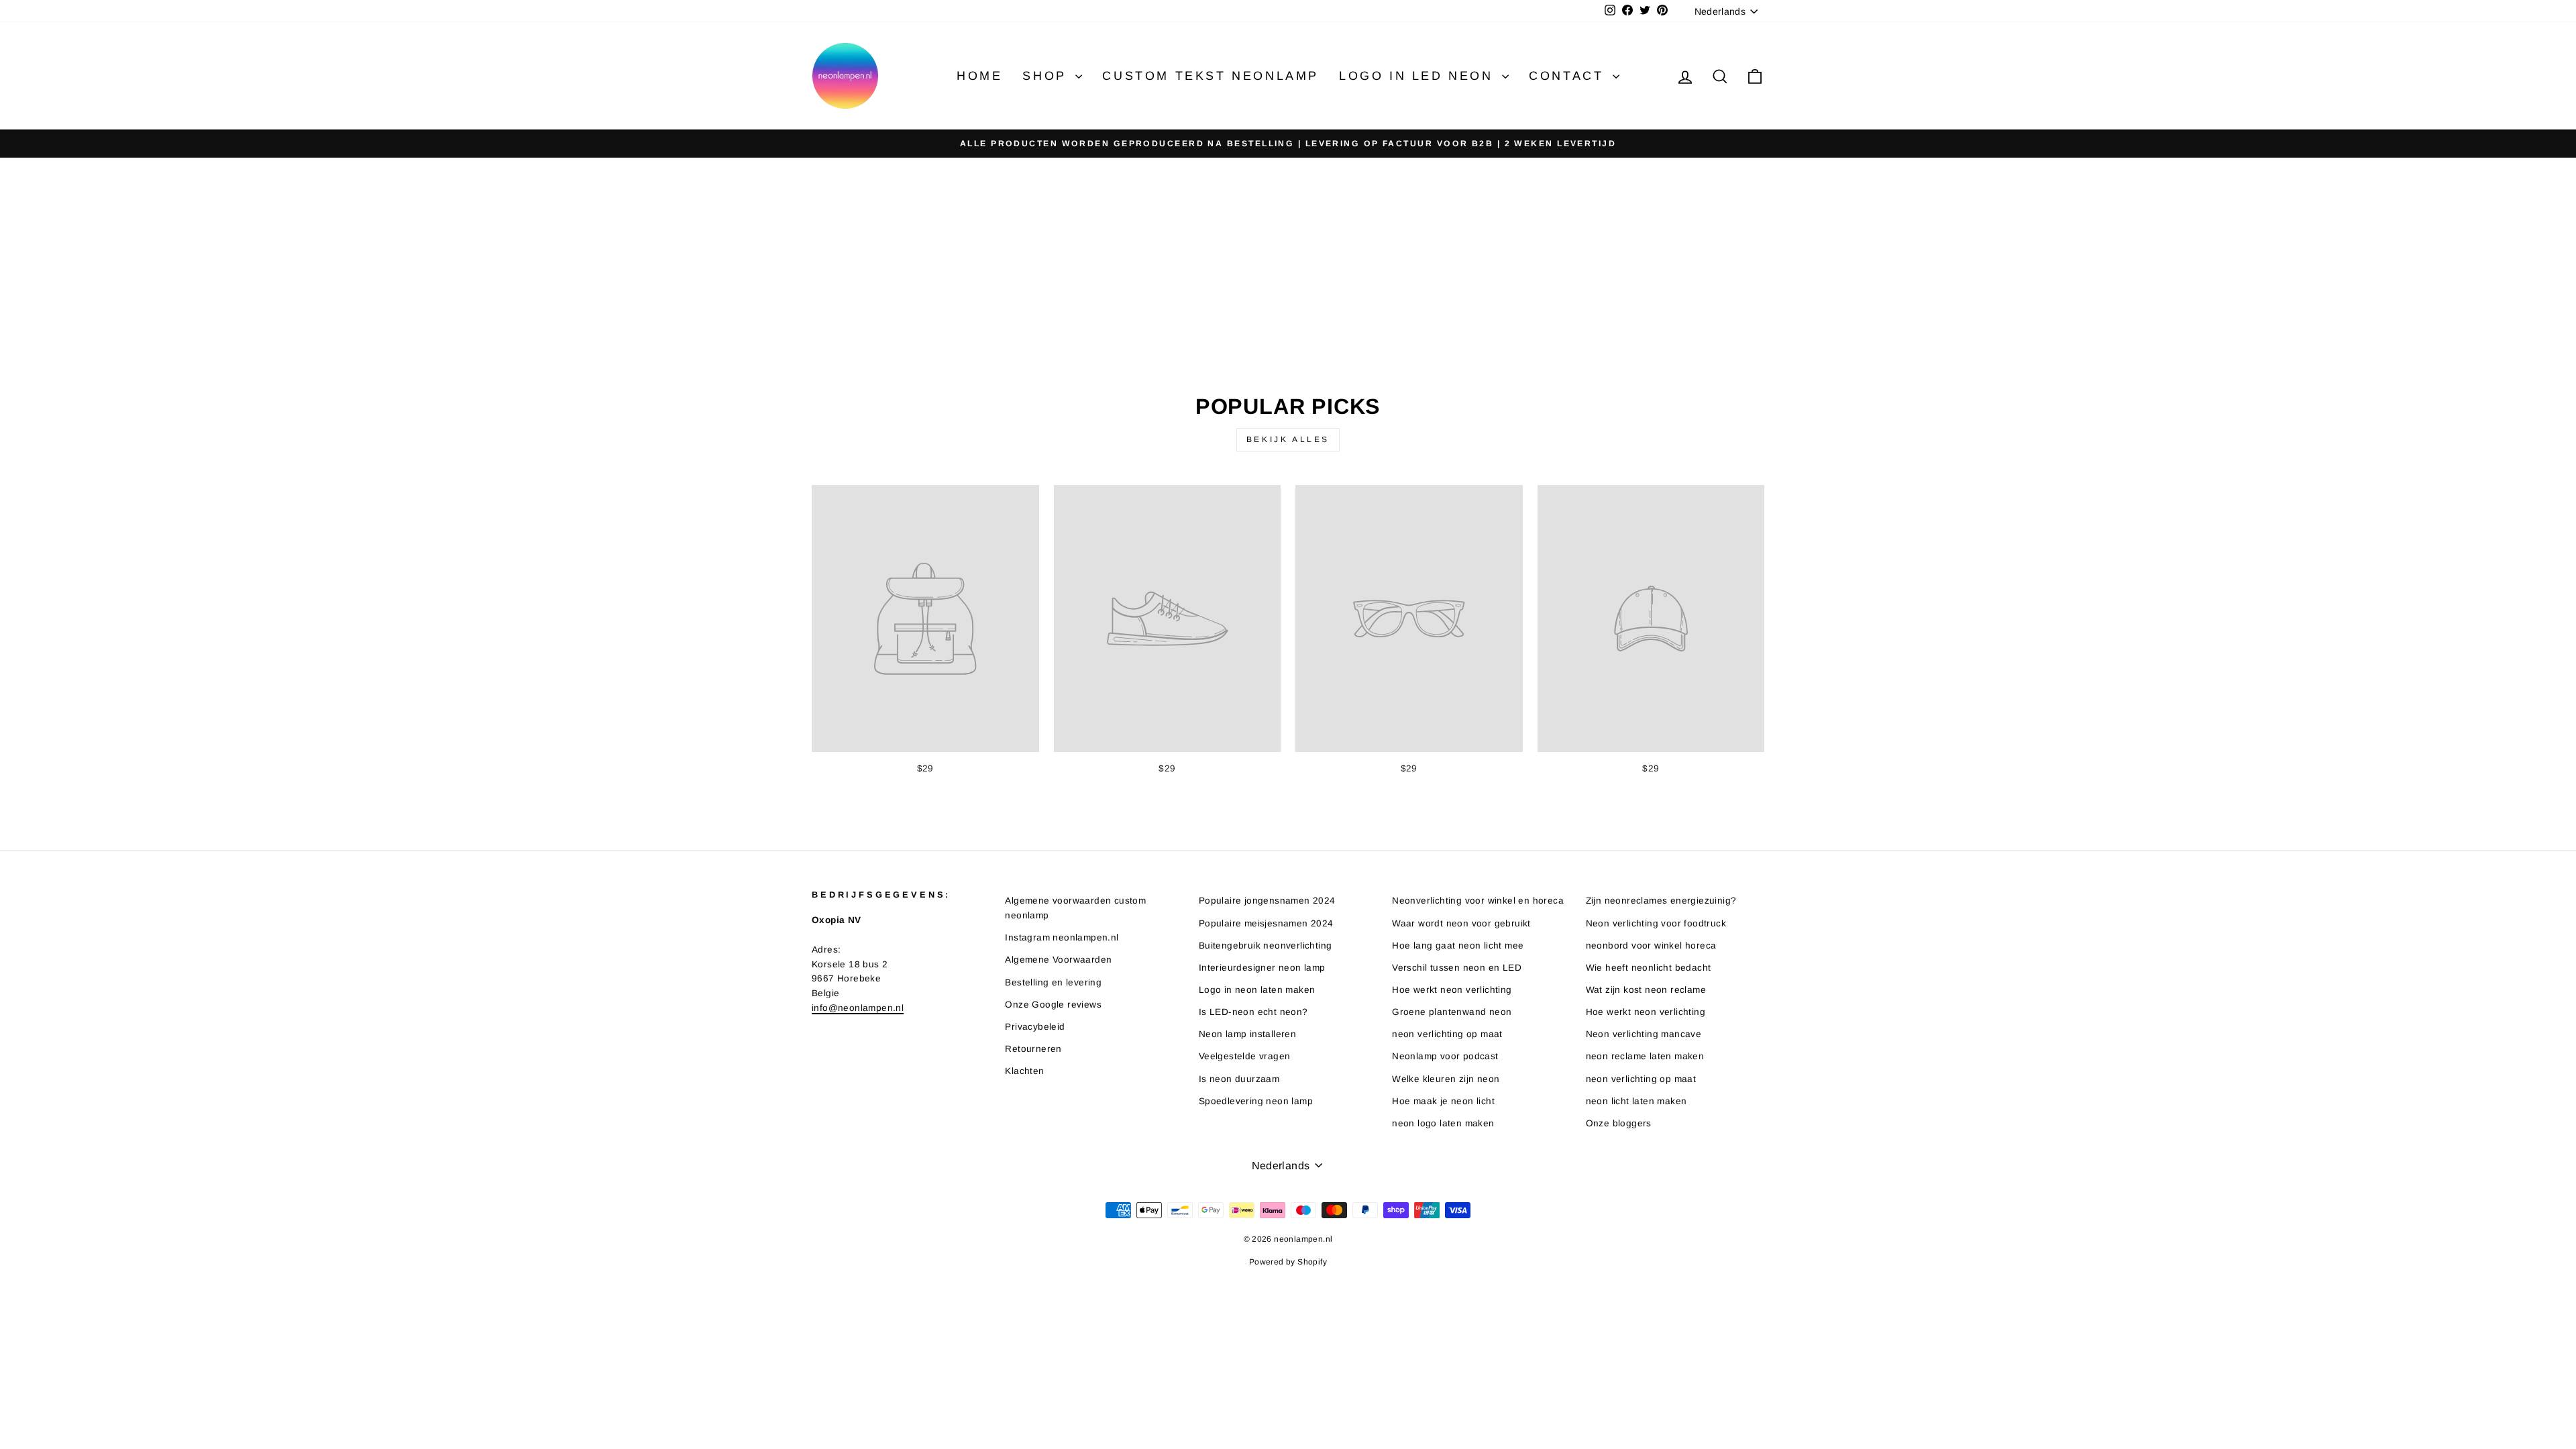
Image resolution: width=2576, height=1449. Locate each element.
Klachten (1024, 1071)
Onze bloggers (1619, 1123)
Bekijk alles (1288, 439)
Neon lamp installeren (1247, 1034)
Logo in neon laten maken (1257, 990)
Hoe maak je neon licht (1443, 1101)
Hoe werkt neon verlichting (1452, 990)
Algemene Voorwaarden (1058, 960)
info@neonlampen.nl (858, 1008)
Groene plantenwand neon (1452, 1012)
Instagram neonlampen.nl (1062, 937)
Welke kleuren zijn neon (1446, 1079)
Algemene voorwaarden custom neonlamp (1075, 908)
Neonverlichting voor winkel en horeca (1478, 901)
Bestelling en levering (1053, 982)
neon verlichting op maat (1447, 1034)
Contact (1569, 76)
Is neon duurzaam (1239, 1079)
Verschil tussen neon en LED (1457, 968)
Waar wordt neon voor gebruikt (1461, 923)
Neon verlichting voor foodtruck (1656, 923)
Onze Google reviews (1053, 1005)
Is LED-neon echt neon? (1253, 1012)
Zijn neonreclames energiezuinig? (1661, 901)
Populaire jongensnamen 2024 (1267, 901)
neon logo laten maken (1443, 1123)
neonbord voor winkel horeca (1651, 946)
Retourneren (1033, 1049)
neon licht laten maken (1636, 1101)
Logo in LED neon (1419, 76)
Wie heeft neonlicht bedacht (1649, 968)
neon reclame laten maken (1645, 1056)
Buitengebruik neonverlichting (1266, 946)
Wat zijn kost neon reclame (1646, 990)
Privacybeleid (1035, 1027)
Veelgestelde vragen (1245, 1056)
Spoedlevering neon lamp (1256, 1101)
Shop (1047, 76)
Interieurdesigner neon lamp (1262, 968)
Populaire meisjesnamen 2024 (1266, 923)
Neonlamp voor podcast (1445, 1056)
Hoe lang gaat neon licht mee (1458, 946)
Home (979, 76)
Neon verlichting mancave (1644, 1034)
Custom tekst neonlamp (1211, 76)
